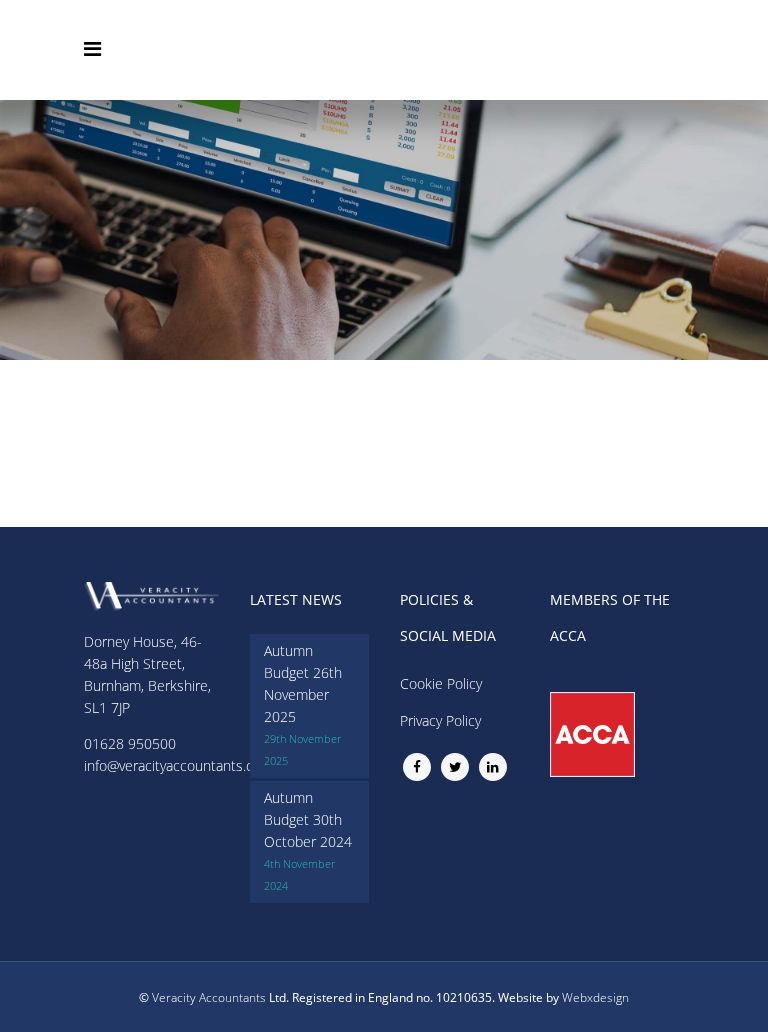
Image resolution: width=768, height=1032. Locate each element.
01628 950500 (130, 743)
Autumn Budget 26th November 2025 (303, 683)
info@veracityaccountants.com (178, 765)
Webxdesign (595, 997)
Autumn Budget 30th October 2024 (308, 819)
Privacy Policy (440, 720)
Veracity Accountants (209, 997)
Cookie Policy (441, 683)
